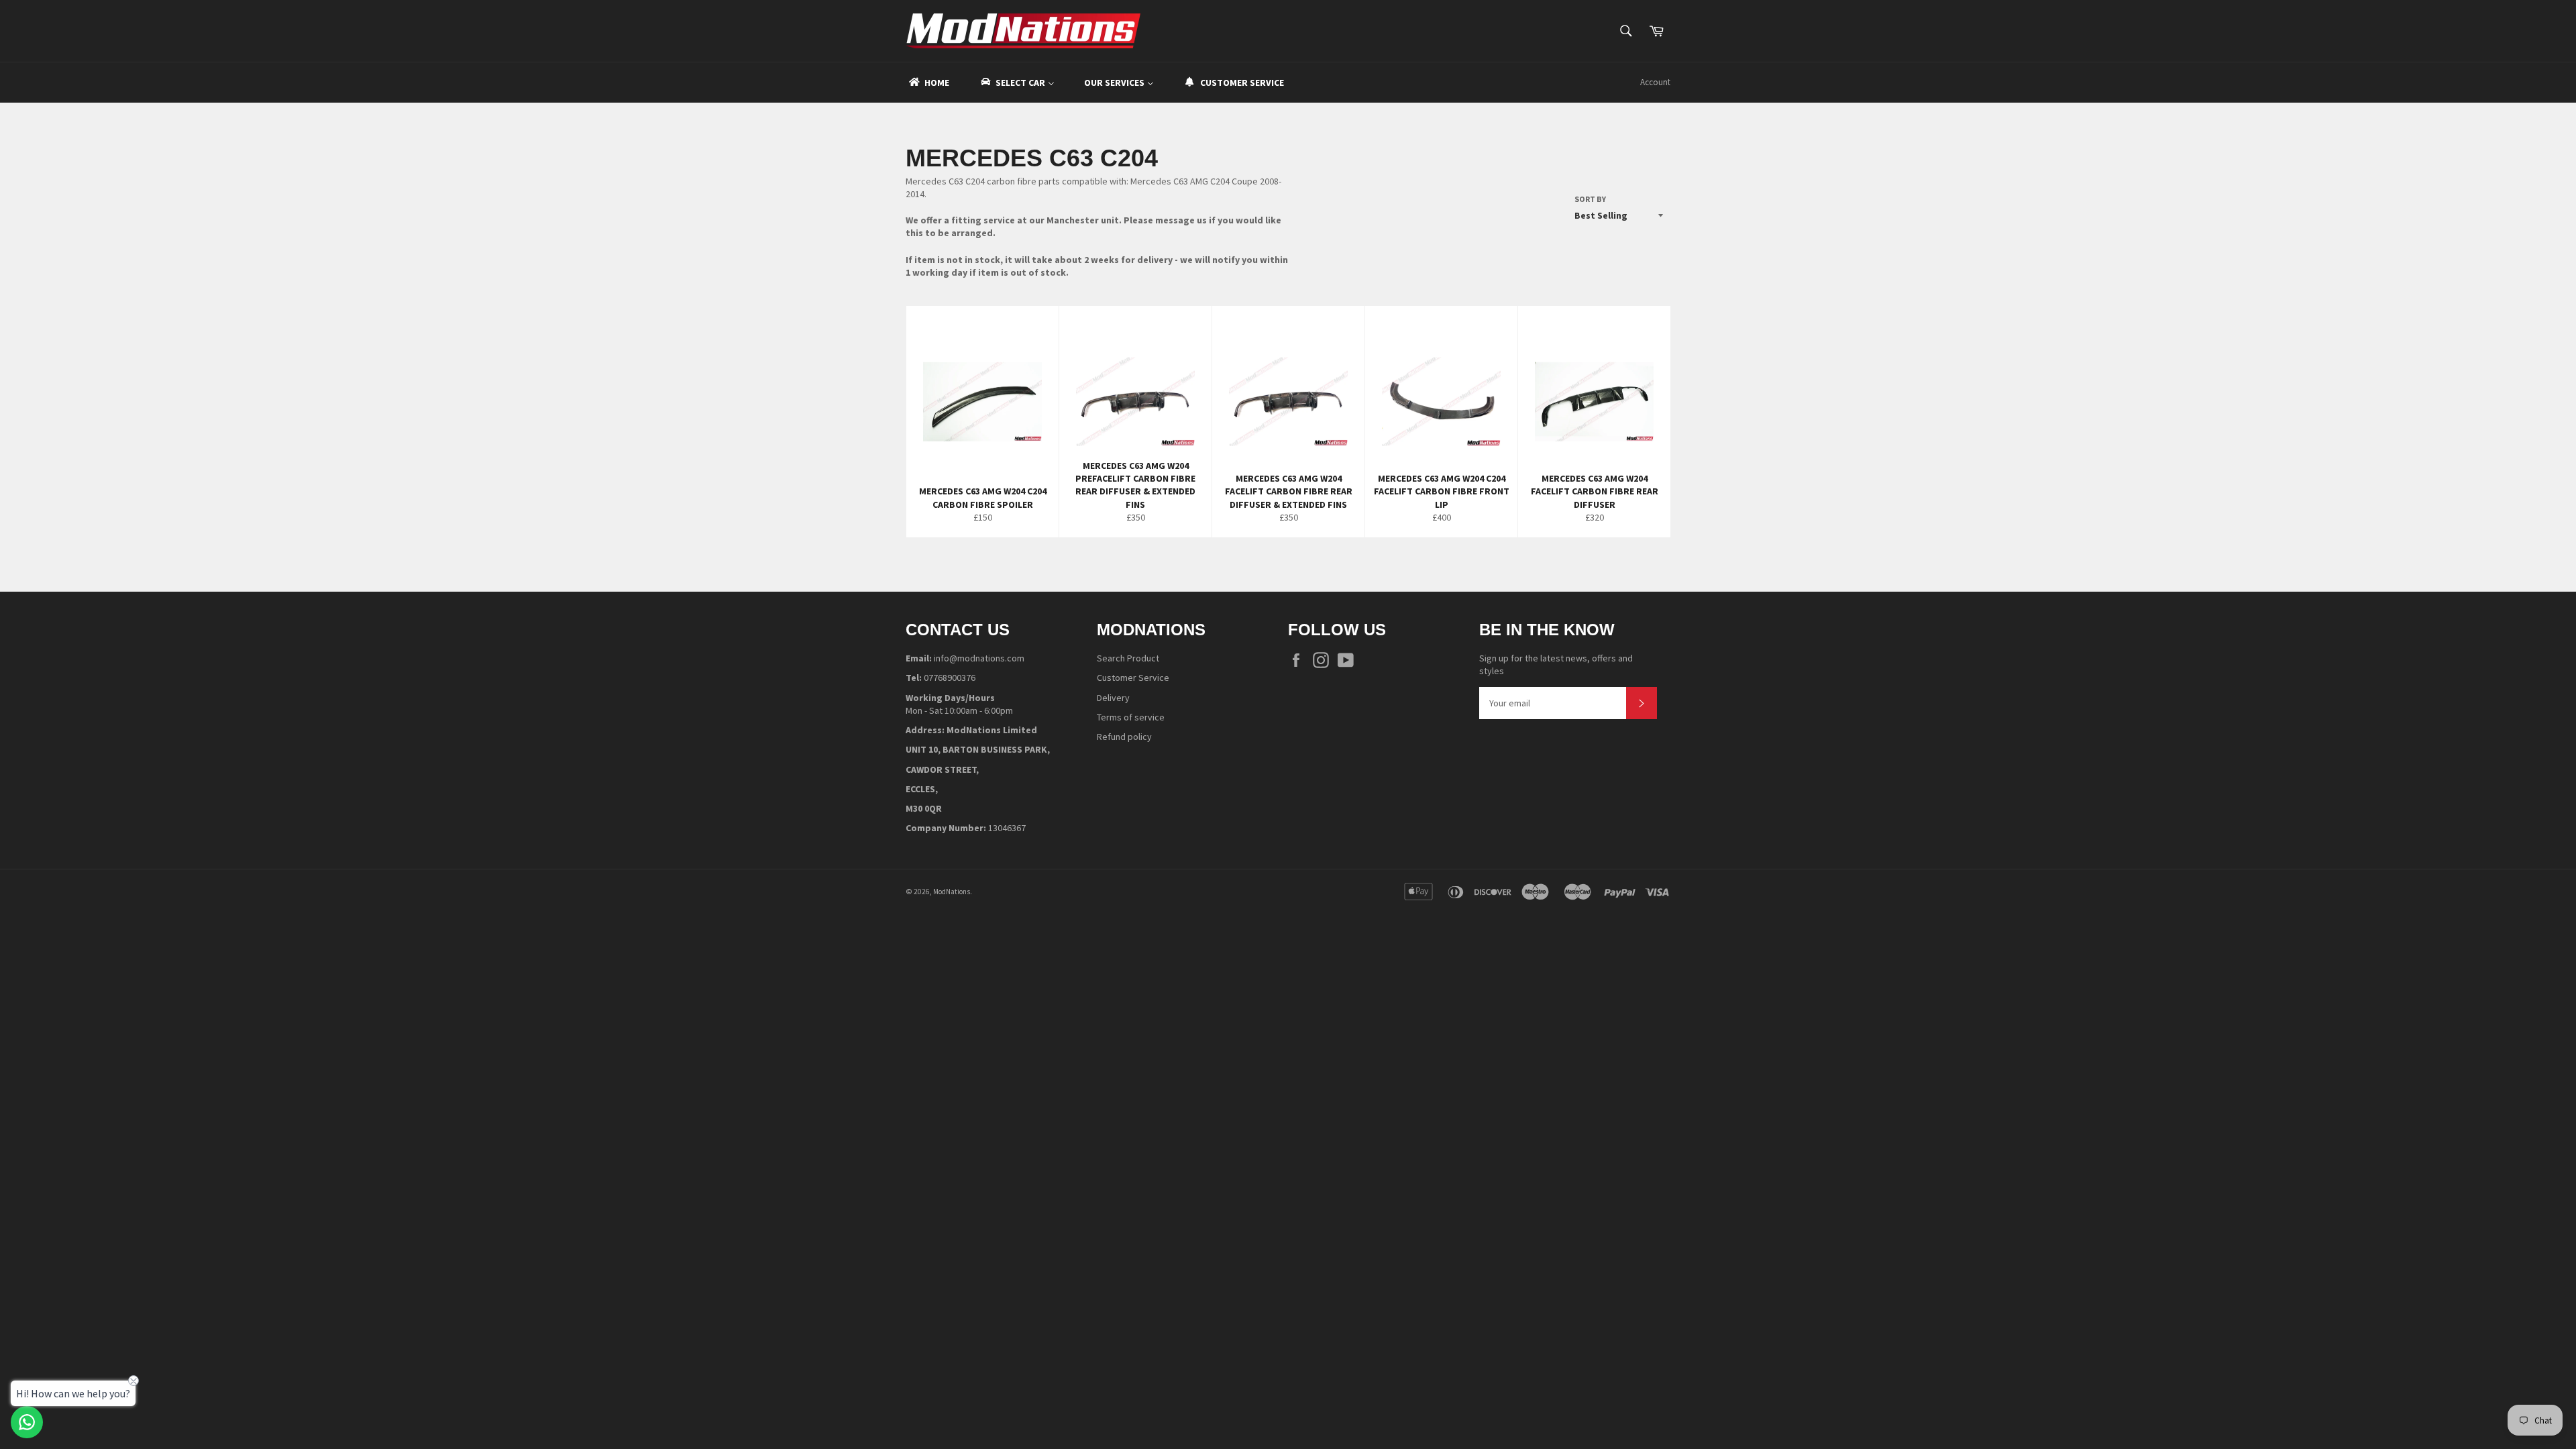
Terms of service (1131, 717)
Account (1655, 82)
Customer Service (1133, 678)
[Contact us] (27, 1422)
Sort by (1590, 199)
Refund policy (1124, 737)
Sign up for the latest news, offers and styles (1556, 664)
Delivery (1113, 698)
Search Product (1128, 658)
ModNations (952, 892)
